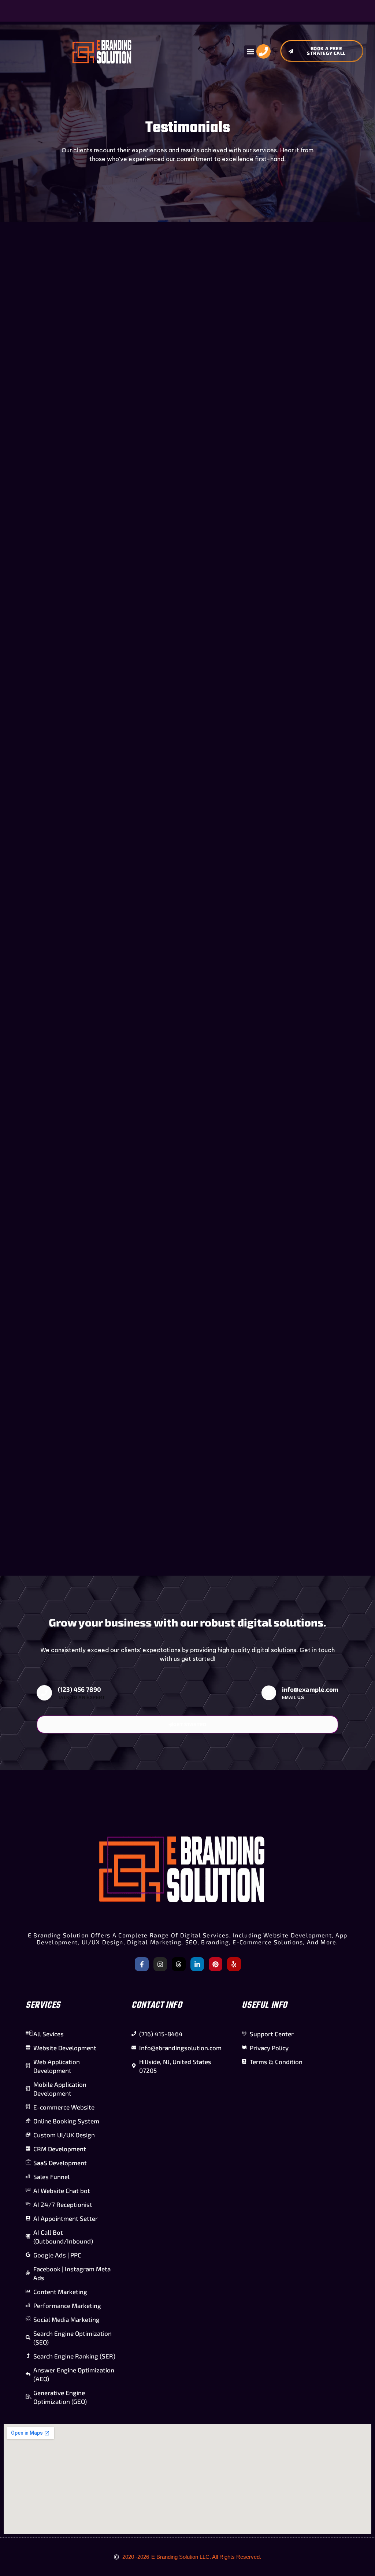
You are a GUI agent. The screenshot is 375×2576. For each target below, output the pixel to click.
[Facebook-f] (142, 1964)
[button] (250, 51)
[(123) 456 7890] (44, 1693)
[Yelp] (234, 1964)
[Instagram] (160, 1964)
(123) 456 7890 (79, 1689)
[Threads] (179, 1964)
